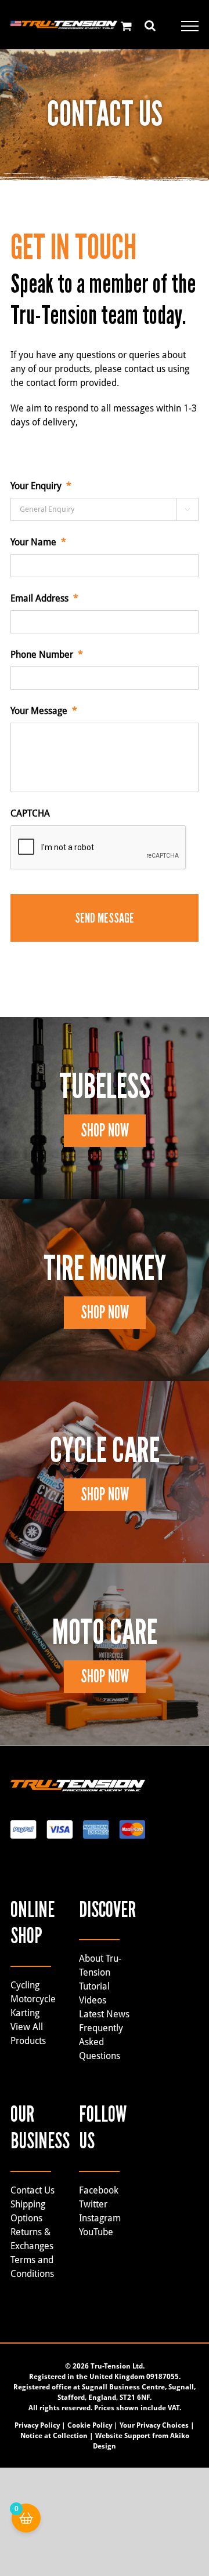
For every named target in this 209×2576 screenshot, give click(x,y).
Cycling (25, 1985)
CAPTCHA (30, 813)
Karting (25, 2013)
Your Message (44, 711)
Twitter (93, 2204)
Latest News (104, 2014)
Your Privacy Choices (154, 2425)
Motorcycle (33, 1999)
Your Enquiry (41, 486)
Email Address (44, 598)
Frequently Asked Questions (101, 2042)
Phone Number (47, 655)
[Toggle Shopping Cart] (126, 26)
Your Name (38, 542)
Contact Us (33, 2190)
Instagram (100, 2218)
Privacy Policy (37, 2425)
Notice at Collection (54, 2436)
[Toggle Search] (150, 25)
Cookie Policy (90, 2425)
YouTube (96, 2232)
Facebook (99, 2190)
